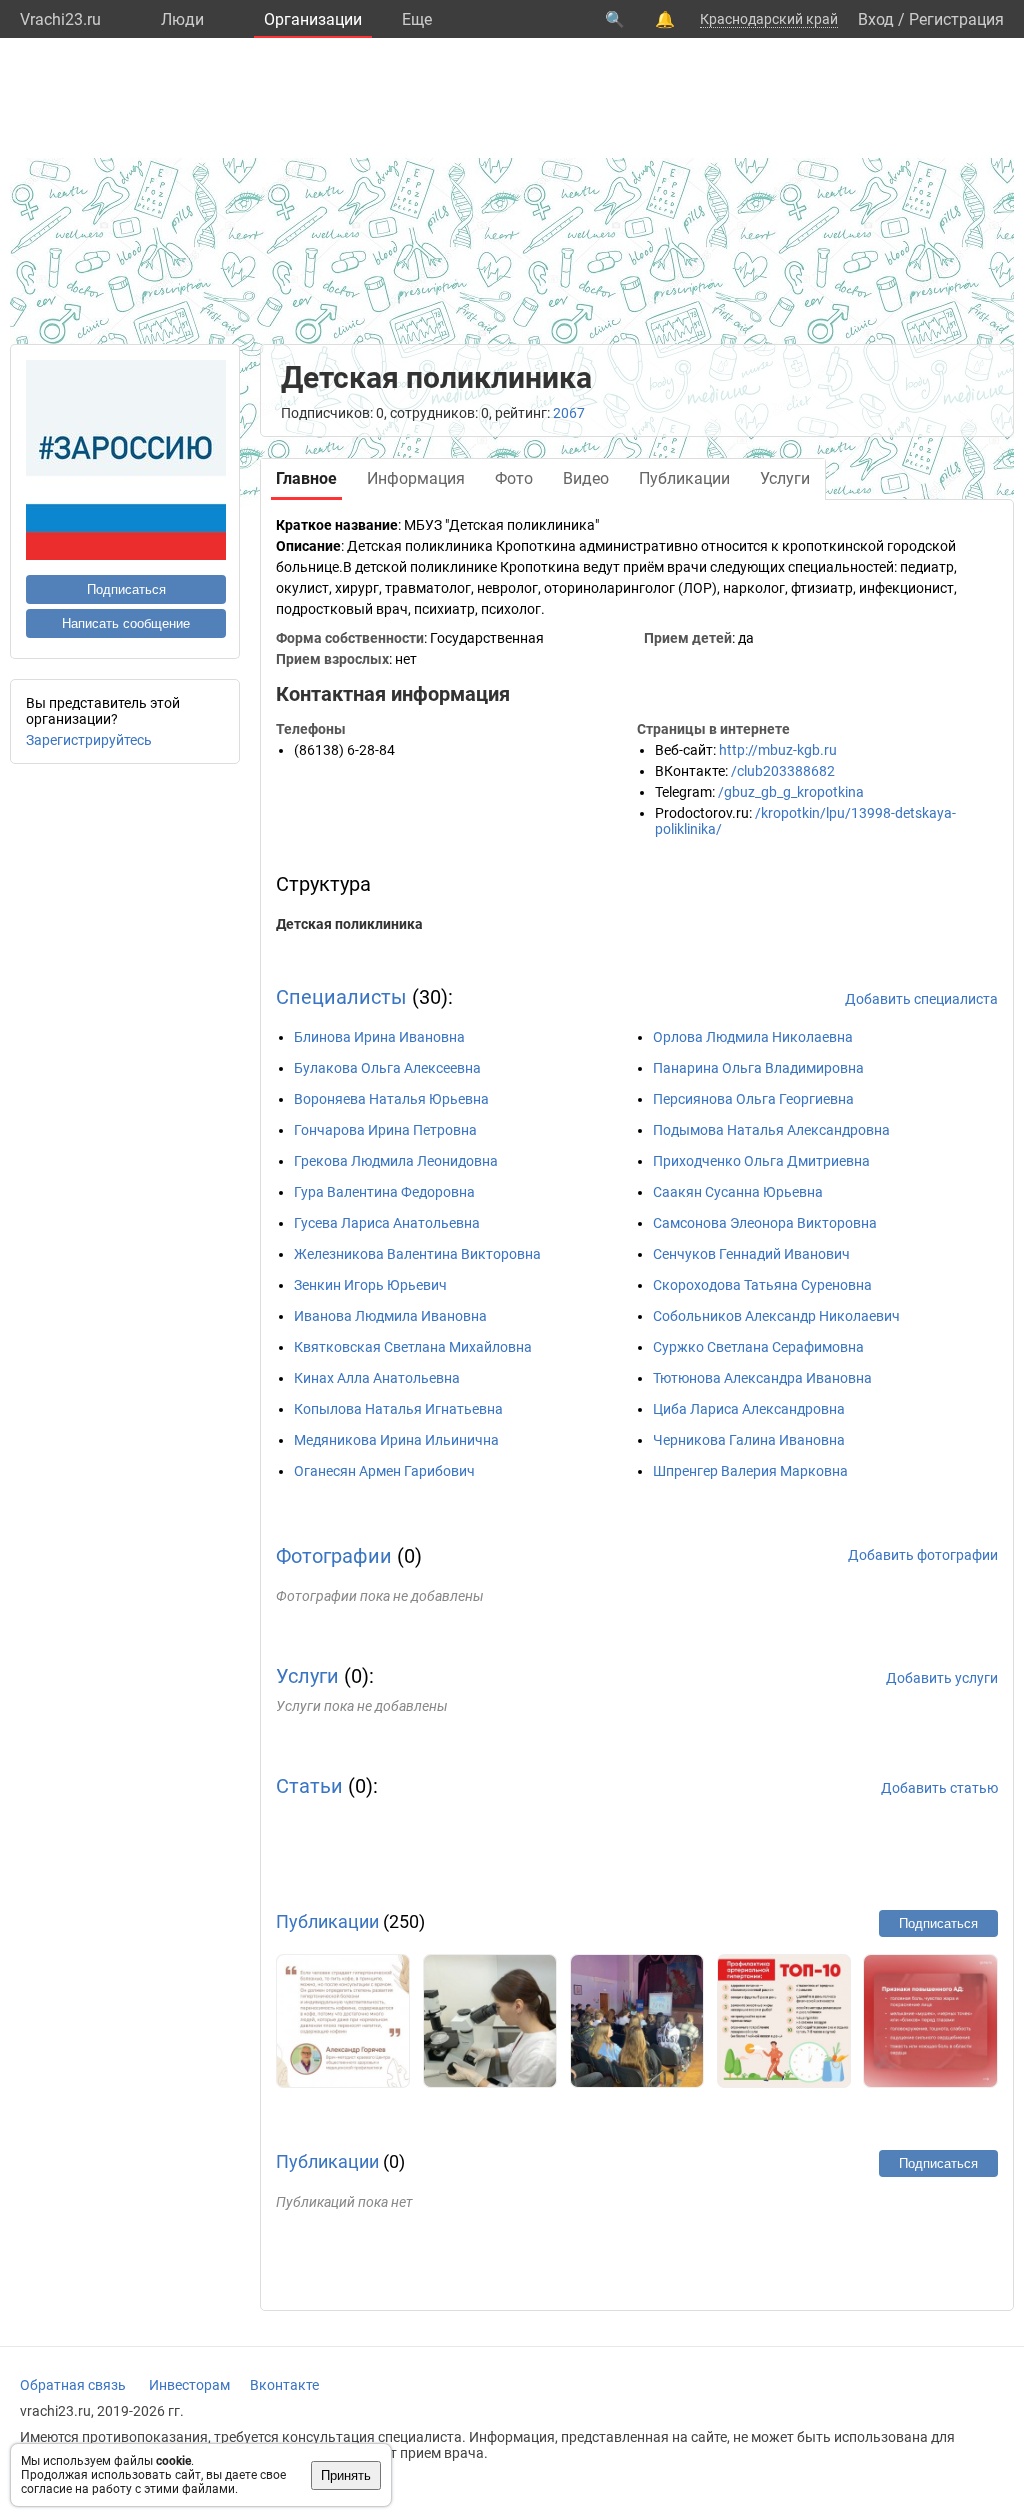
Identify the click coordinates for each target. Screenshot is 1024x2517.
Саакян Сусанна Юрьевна (738, 1192)
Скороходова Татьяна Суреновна (762, 1285)
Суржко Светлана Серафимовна (758, 1347)
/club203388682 (783, 771)
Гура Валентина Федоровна (384, 1192)
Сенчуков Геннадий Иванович (751, 1254)
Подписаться (126, 589)
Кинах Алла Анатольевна (377, 1378)
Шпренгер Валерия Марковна (750, 1471)
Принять (346, 2475)
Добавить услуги (942, 1678)
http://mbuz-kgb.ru (778, 750)
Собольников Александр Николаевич (776, 1316)
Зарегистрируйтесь (89, 740)
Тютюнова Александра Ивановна (762, 1378)
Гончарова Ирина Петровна (385, 1130)
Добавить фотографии (923, 1555)
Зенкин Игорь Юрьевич (370, 1285)
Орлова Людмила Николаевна (753, 1037)
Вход (876, 19)
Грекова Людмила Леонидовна (396, 1161)
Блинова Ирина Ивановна (379, 1037)
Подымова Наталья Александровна (771, 1130)
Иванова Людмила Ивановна (390, 1316)
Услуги (307, 1676)
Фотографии (334, 1556)
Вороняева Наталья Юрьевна (391, 1099)
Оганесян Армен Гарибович (384, 1471)
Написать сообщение (126, 623)
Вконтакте (284, 2385)
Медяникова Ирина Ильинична (396, 1440)
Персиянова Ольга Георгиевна (753, 1099)
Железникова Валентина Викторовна (417, 1254)
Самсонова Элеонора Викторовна (765, 1223)
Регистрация (956, 19)
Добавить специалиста (921, 999)
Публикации (327, 1921)
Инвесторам (189, 2385)
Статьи (309, 1786)
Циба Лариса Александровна (749, 1409)
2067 (569, 413)
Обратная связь (73, 2385)
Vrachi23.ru (60, 19)
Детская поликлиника (349, 924)
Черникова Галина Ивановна (749, 1440)
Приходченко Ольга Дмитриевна (761, 1161)
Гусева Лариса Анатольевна (387, 1223)
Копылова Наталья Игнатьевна (398, 1409)
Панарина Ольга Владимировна (758, 1068)
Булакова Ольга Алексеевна (387, 1068)
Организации (313, 19)
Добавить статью (939, 1788)
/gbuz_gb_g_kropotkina (791, 792)
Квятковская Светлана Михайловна (413, 1347)
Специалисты (341, 997)
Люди (182, 19)
